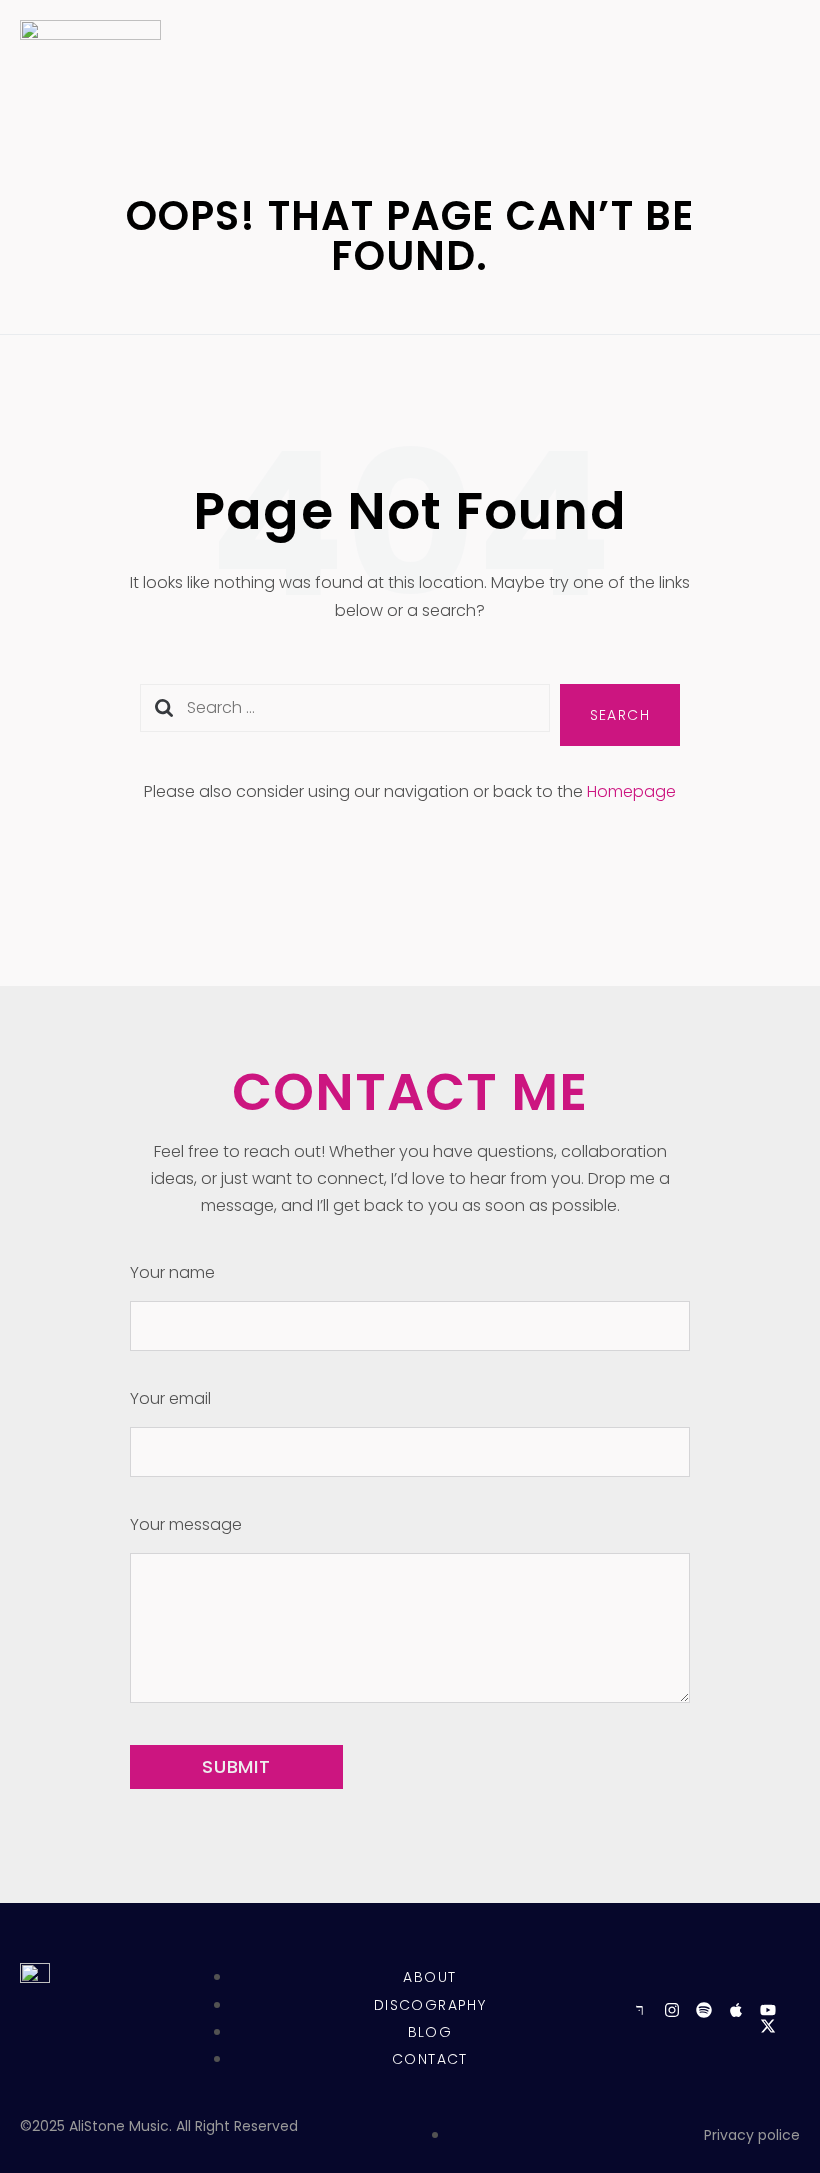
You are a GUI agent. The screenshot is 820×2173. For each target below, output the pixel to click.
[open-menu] (777, 80)
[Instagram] (672, 2010)
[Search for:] (345, 715)
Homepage (631, 791)
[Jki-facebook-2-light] (640, 2010)
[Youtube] (768, 2010)
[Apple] (736, 2010)
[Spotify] (704, 2010)
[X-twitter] (768, 2026)
